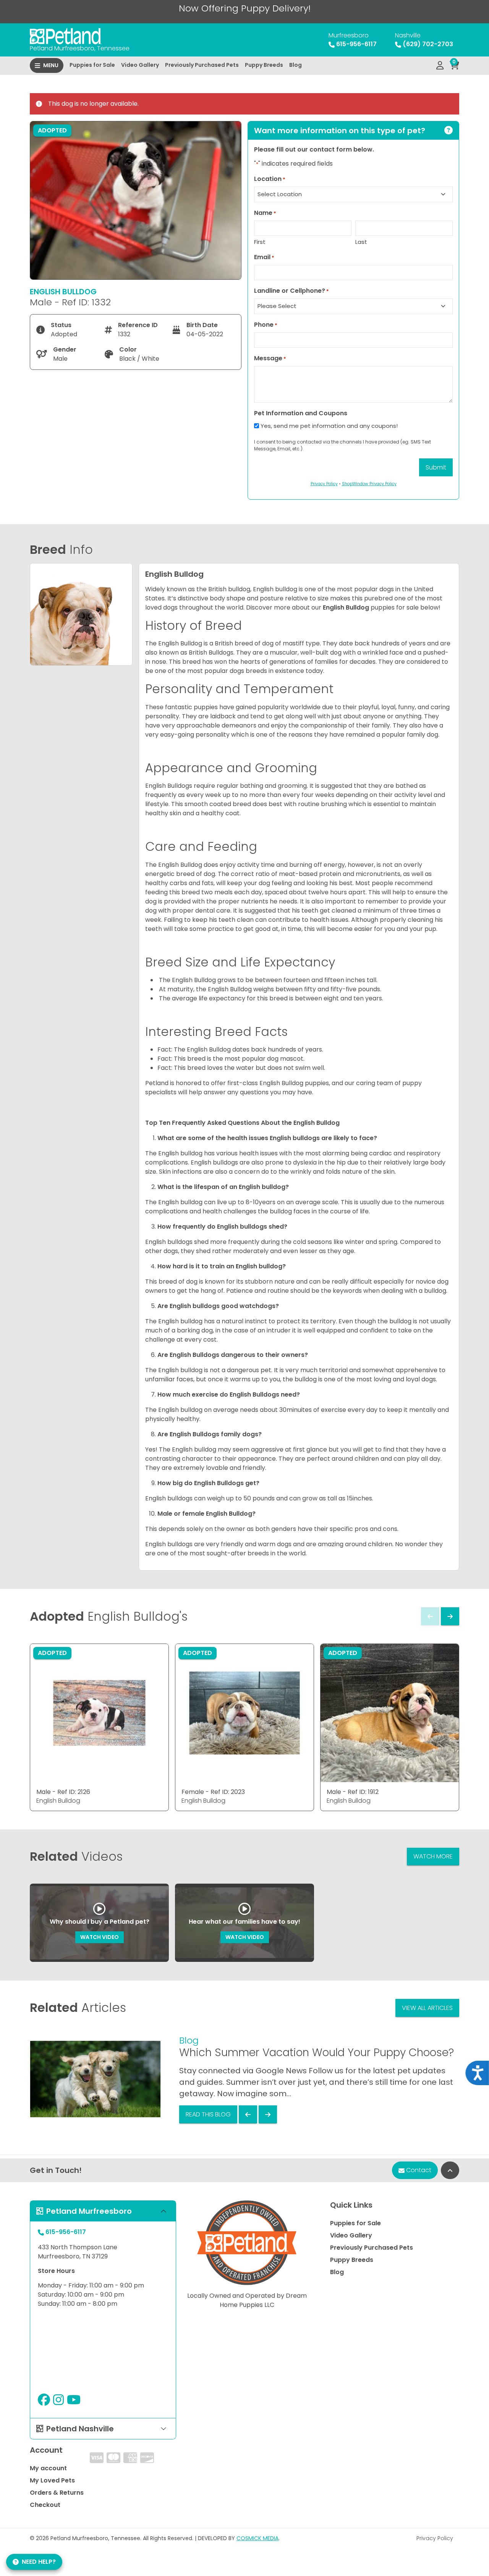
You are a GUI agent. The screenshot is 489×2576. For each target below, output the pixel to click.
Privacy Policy (435, 2538)
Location (270, 179)
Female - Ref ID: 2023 (213, 1792)
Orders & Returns (57, 2493)
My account (48, 2468)
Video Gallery (140, 65)
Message (270, 358)
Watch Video (100, 1937)
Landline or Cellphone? (291, 291)
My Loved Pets (52, 2480)
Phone (266, 325)
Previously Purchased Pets (202, 65)
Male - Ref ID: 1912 (353, 1792)
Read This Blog (208, 2114)
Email (264, 257)
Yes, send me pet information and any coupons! (329, 426)
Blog (296, 65)
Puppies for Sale (92, 65)
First (260, 242)
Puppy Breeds (264, 65)
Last (361, 242)
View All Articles (427, 2008)
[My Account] (440, 66)
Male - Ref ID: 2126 (63, 1792)
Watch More (433, 1856)
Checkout (45, 2505)
